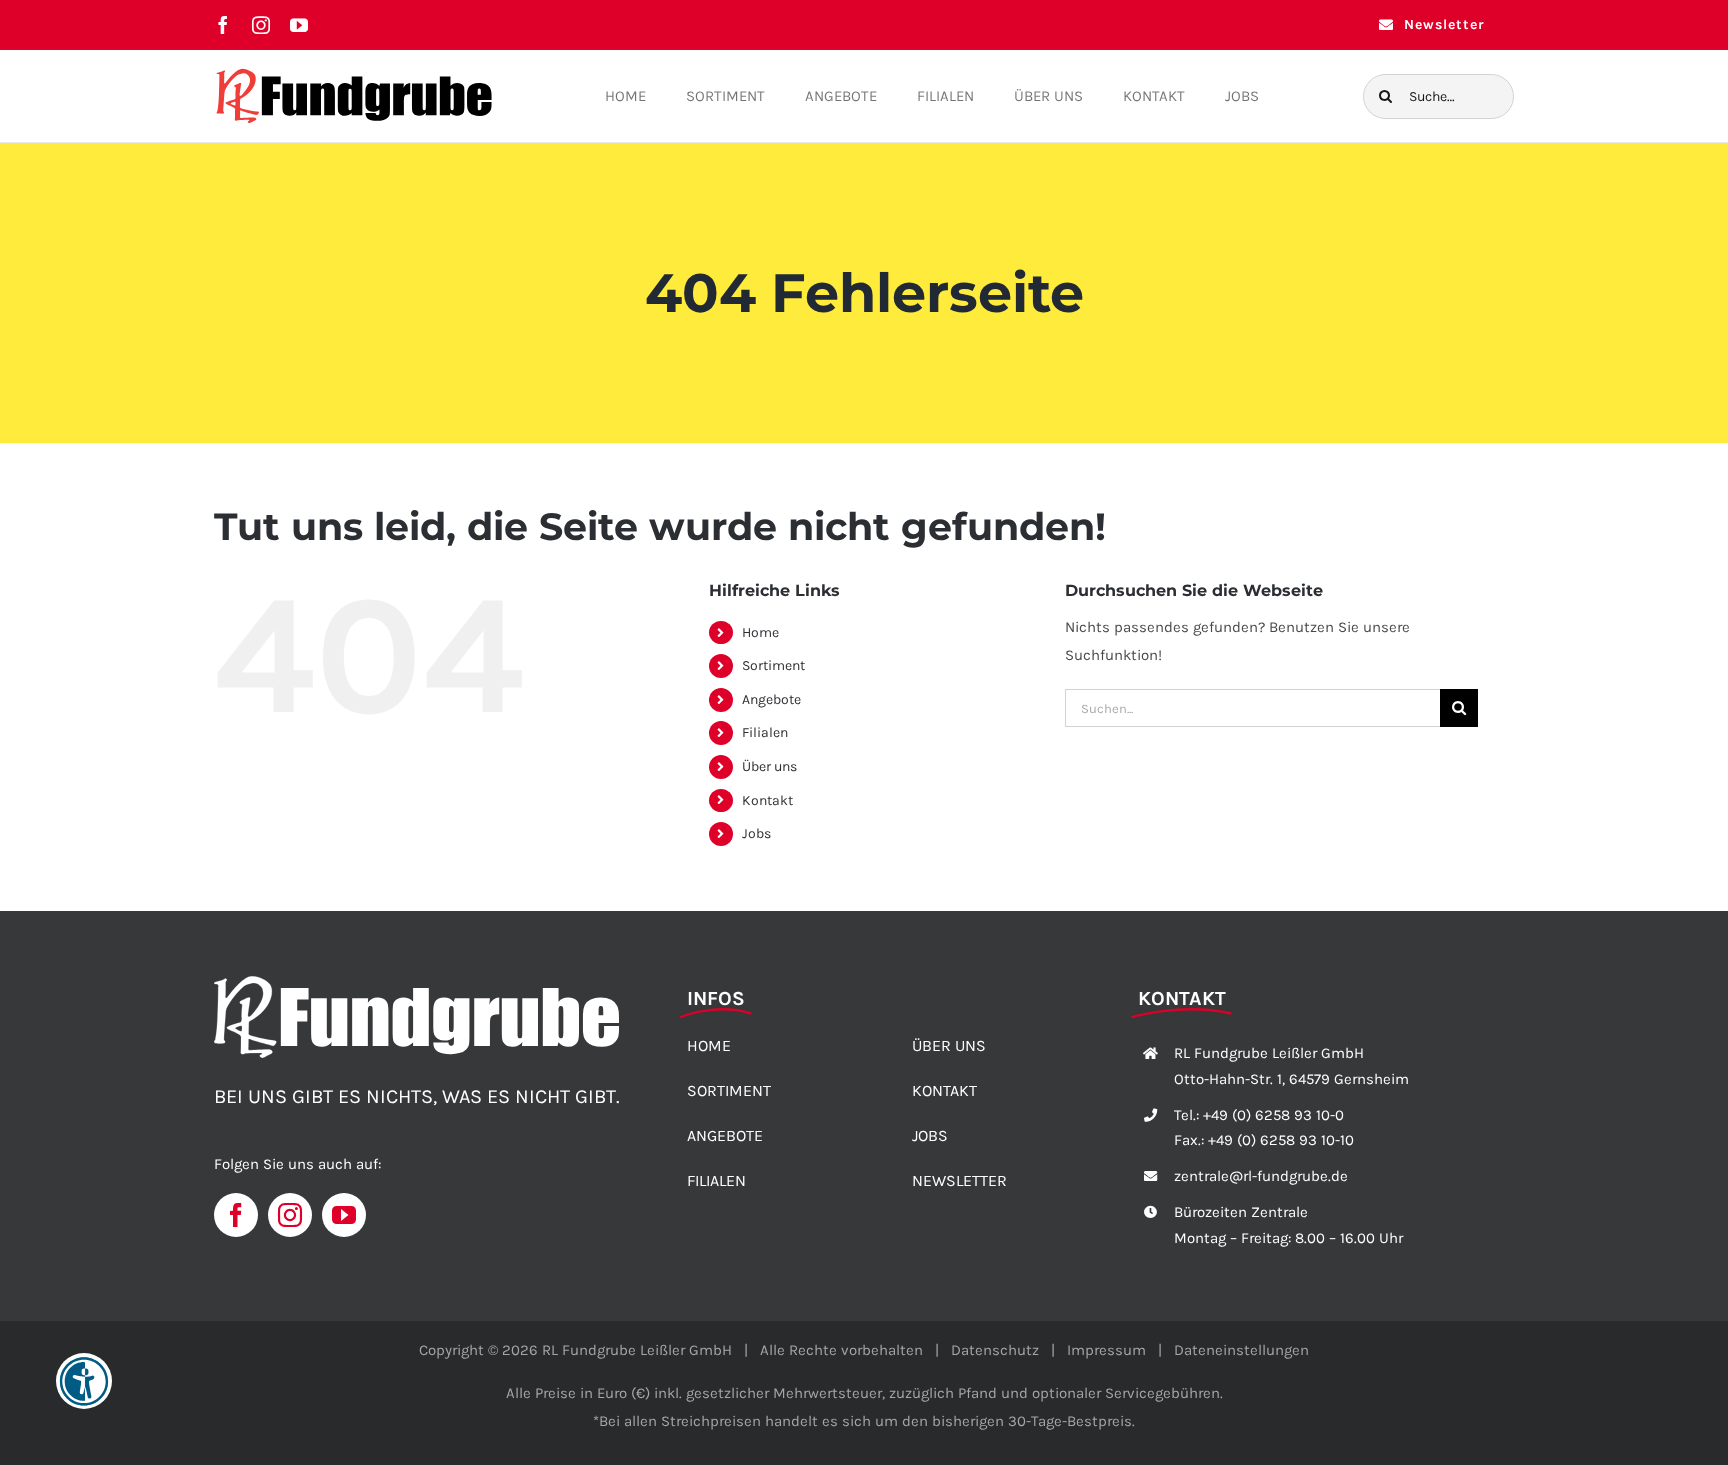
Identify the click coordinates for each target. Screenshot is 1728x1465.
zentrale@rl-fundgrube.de (1261, 1176)
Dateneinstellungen (1241, 1350)
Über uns (769, 766)
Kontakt (767, 800)
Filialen (765, 732)
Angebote (771, 699)
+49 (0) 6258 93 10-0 (1273, 1115)
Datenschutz (995, 1350)
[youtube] (299, 25)
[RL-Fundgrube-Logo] (354, 73)
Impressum (1106, 1350)
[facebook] (223, 25)
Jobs (756, 833)
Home (760, 632)
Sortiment (773, 665)
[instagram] (261, 25)
